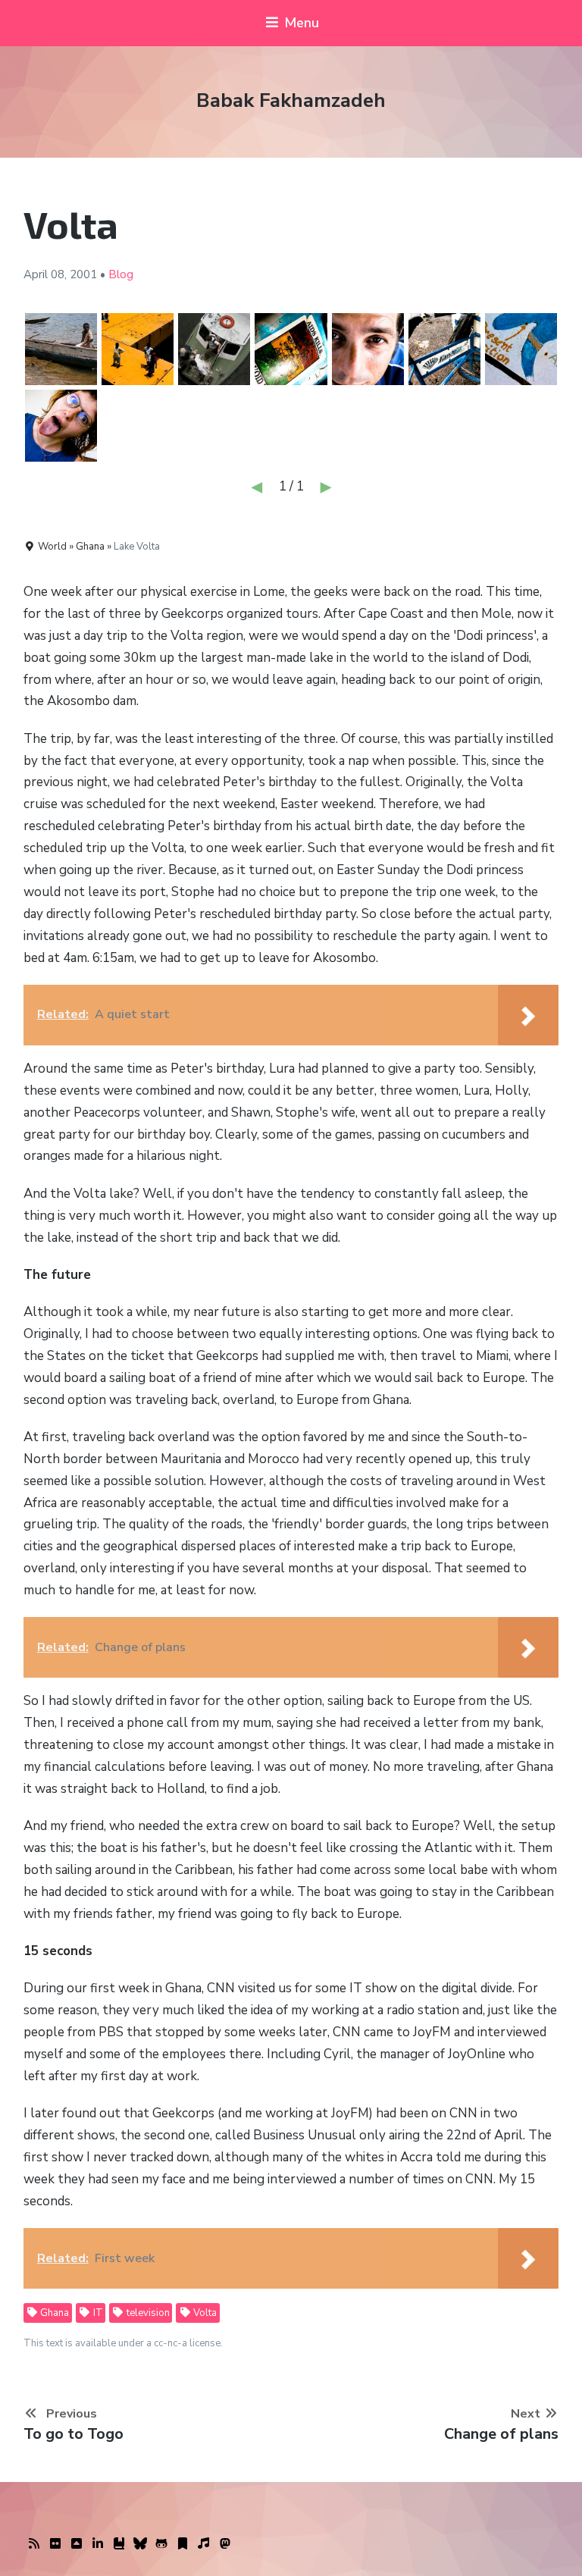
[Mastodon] (225, 2544)
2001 (83, 274)
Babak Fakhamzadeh (291, 100)
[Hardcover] (119, 2544)
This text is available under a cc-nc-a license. (123, 2343)
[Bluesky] (140, 2544)
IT (97, 2313)
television (147, 2313)
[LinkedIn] (98, 2544)
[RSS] (34, 2544)
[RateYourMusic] (204, 2544)
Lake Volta (137, 547)
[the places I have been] (77, 2544)
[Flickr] (55, 2544)
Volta (204, 2313)
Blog (121, 274)
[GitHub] (161, 2544)
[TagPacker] (183, 2544)
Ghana (53, 2313)
